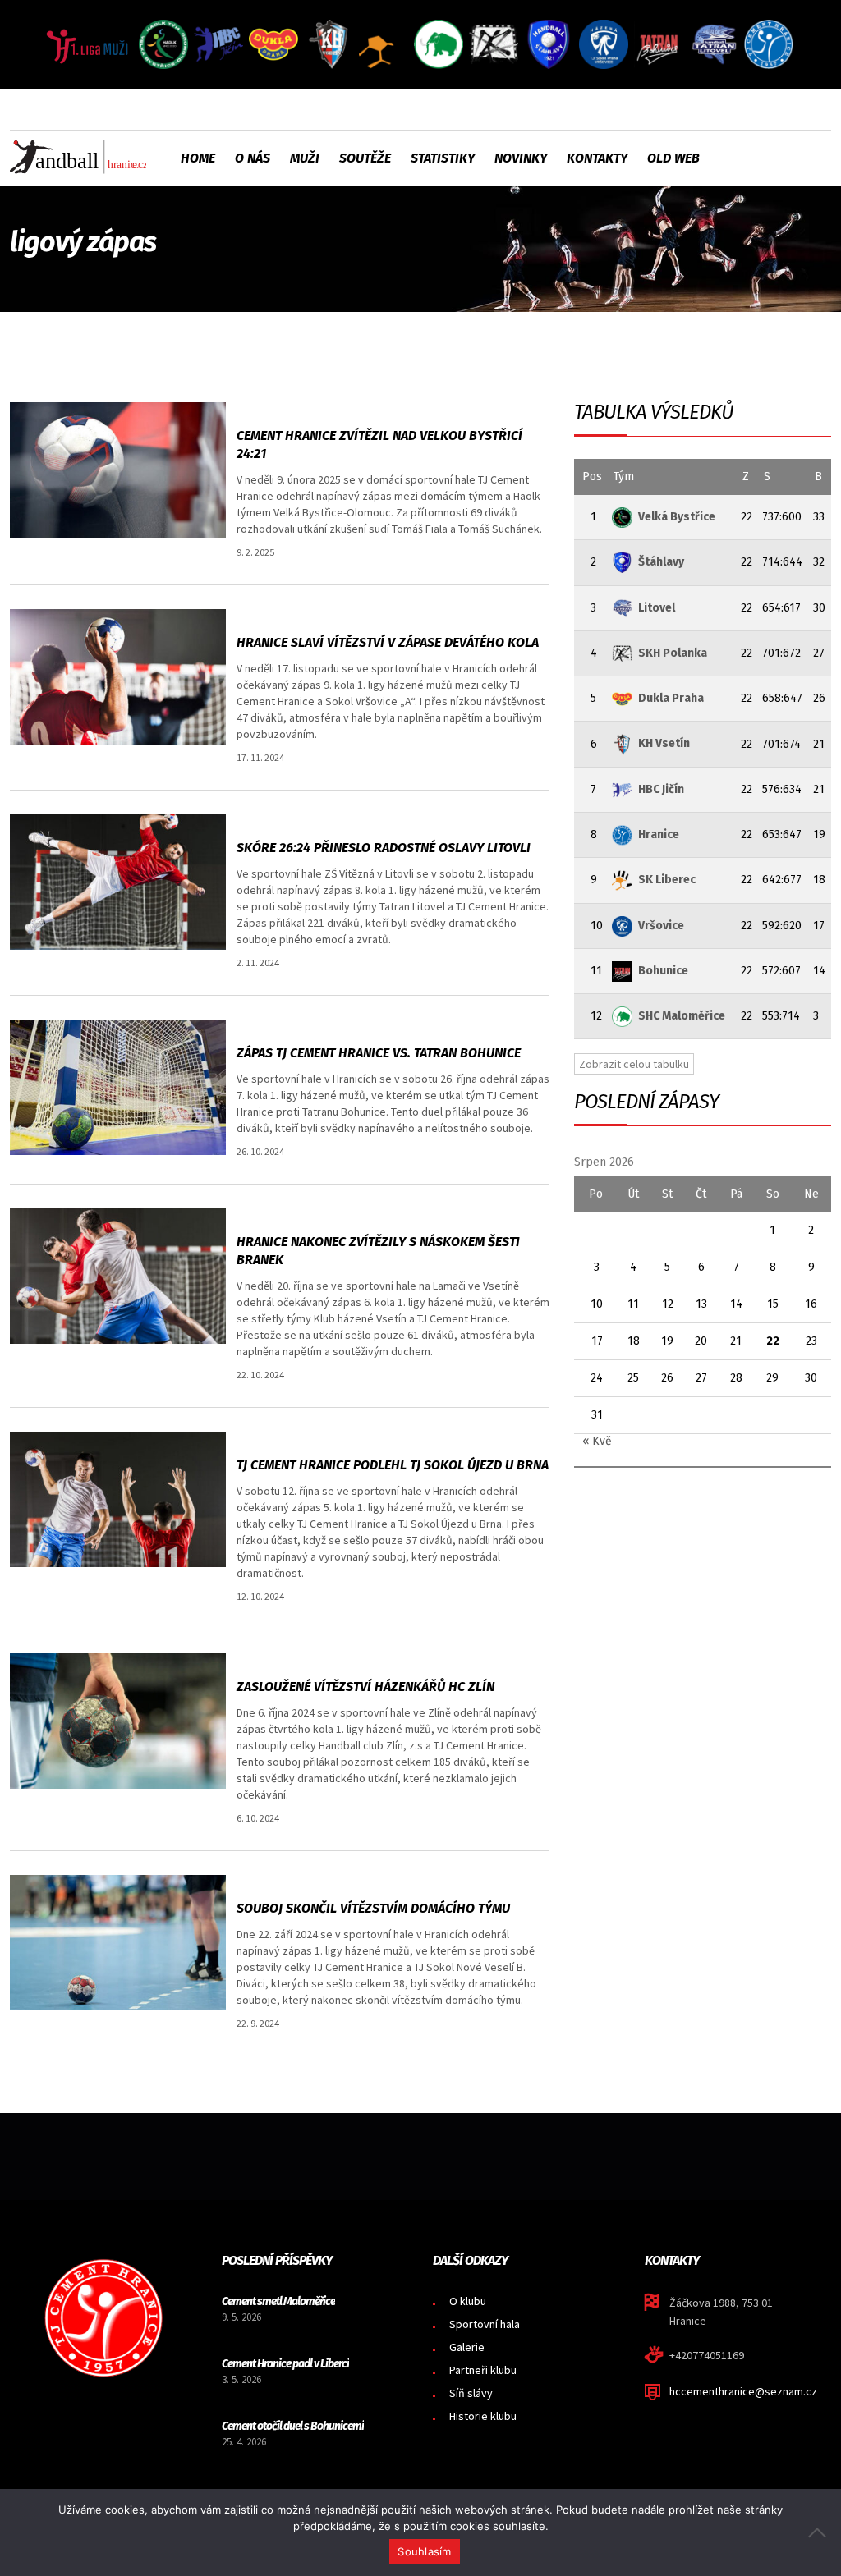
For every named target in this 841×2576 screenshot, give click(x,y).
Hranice (659, 834)
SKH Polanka (673, 653)
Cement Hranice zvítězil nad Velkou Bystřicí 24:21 (379, 445)
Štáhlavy (661, 562)
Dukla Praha (671, 698)
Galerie (467, 2347)
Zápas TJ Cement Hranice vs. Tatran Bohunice (379, 1053)
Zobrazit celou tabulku (634, 1064)
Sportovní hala (485, 2324)
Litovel (657, 608)
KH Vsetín (664, 743)
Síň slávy (471, 2393)
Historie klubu (483, 2416)
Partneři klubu (483, 2370)
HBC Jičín (661, 789)
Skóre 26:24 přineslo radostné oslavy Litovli (384, 848)
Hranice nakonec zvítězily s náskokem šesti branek (378, 1251)
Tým (624, 477)
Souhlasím (424, 2551)
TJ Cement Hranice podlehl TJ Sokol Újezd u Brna (393, 1465)
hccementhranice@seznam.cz (743, 2391)
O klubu (468, 2301)
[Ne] (820, 2532)
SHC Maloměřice (682, 1016)
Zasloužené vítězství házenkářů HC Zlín (365, 1687)
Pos (592, 477)
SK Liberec (667, 880)
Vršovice (661, 926)
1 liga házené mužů (287, 410)
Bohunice (663, 971)
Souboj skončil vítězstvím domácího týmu (373, 1908)
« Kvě (597, 1441)
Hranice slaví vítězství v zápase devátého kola (388, 642)
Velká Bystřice (677, 517)
